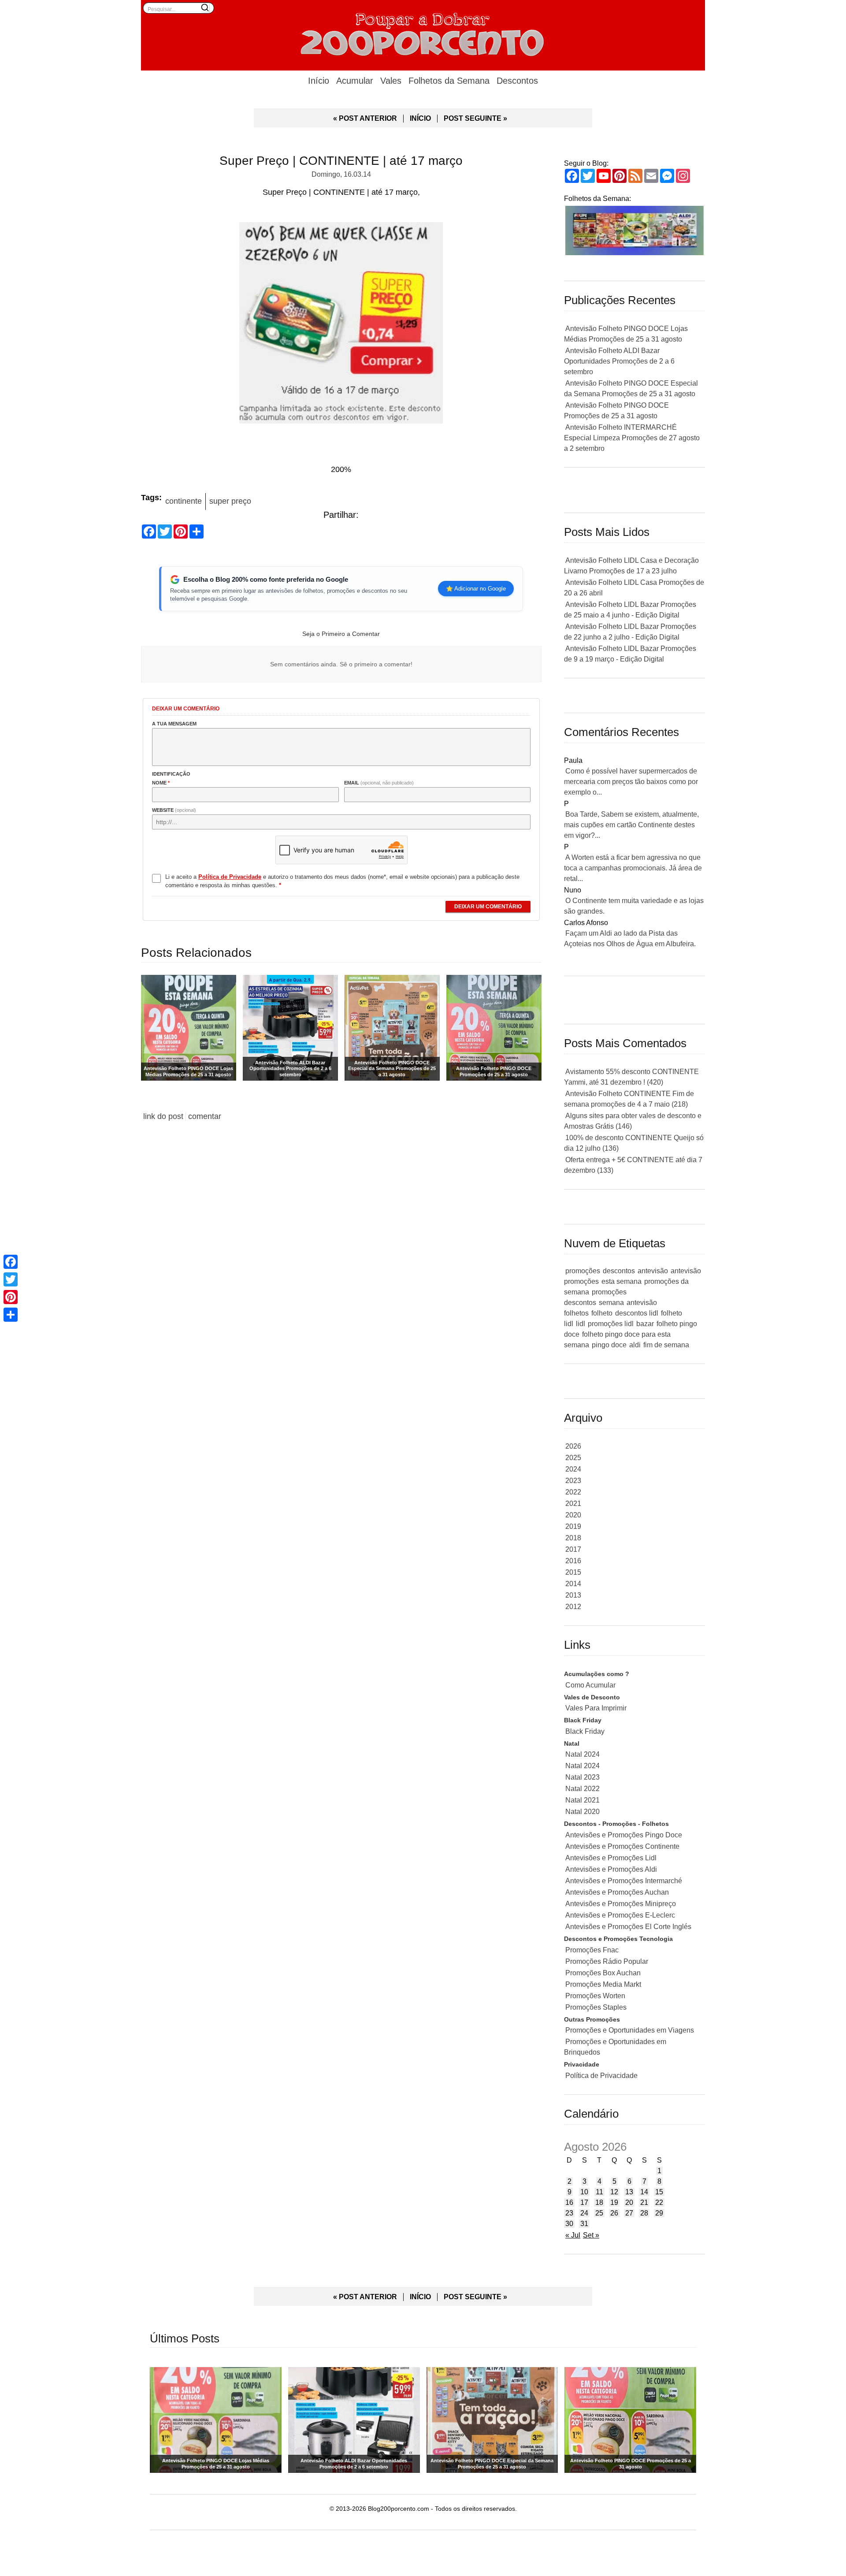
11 (599, 2192)
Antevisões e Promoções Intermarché (624, 1881)
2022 (573, 1492)
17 (584, 2202)
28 (644, 2213)
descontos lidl (637, 1313)
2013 (573, 1595)
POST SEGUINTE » (475, 118)
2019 (573, 1526)
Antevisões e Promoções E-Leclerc (620, 1915)
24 (584, 2213)
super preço (230, 501)
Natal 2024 (583, 1754)
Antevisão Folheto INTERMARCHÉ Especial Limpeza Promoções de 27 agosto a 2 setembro (632, 438)
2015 (573, 1572)
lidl (581, 1324)
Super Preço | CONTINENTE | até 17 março (341, 161)
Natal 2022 (583, 1789)
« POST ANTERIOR (365, 118)
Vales (391, 81)
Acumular (355, 81)
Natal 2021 (583, 1800)
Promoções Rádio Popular (607, 1961)
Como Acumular (590, 1685)
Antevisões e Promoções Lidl (611, 1858)
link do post (163, 1116)
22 (659, 2202)
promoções (583, 1271)
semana (611, 1303)
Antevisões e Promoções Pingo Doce (624, 1835)
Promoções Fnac (592, 1950)
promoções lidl (611, 1324)
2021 (573, 1504)
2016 (573, 1561)
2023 (573, 1481)
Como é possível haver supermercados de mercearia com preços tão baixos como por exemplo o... (631, 782)
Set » (591, 2235)
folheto (602, 1313)
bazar (645, 1324)
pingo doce (609, 1345)
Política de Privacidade (601, 2076)
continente (184, 501)
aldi (635, 1345)
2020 (573, 1515)
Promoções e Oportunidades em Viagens (630, 2030)
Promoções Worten (595, 1996)
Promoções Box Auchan (603, 1973)
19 (614, 2202)
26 (614, 2213)
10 (584, 2192)
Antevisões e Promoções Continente (622, 1846)
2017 (573, 1549)
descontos (619, 1271)
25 (599, 2213)
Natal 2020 (583, 1812)
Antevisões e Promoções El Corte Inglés (628, 1927)
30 (569, 2224)
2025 (573, 1458)
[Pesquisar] (205, 7)
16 (569, 2202)
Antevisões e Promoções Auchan (617, 1892)
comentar (205, 1116)
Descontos (517, 81)
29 (659, 2213)
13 (629, 2192)
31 (584, 2224)
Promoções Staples (596, 2007)
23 (569, 2213)
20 (629, 2202)
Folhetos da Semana (449, 81)
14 (644, 2192)
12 (614, 2192)
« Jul (573, 2235)
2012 (573, 1607)
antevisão (653, 1271)
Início (319, 81)
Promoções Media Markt (603, 1984)
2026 (573, 1446)
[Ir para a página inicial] (423, 33)
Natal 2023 (583, 1777)
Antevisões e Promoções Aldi (611, 1869)
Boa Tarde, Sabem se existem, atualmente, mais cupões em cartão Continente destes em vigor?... (631, 825)
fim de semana (666, 1345)
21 (644, 2202)
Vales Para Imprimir (596, 1708)
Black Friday (585, 1731)
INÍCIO (420, 118)
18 (599, 2202)
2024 (573, 1469)
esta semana (622, 1281)
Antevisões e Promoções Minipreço (621, 1904)
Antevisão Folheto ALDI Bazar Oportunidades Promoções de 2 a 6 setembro (619, 361)
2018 (573, 1538)
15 (659, 2192)
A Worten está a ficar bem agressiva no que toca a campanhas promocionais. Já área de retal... (633, 868)
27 (629, 2213)
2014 (573, 1584)
